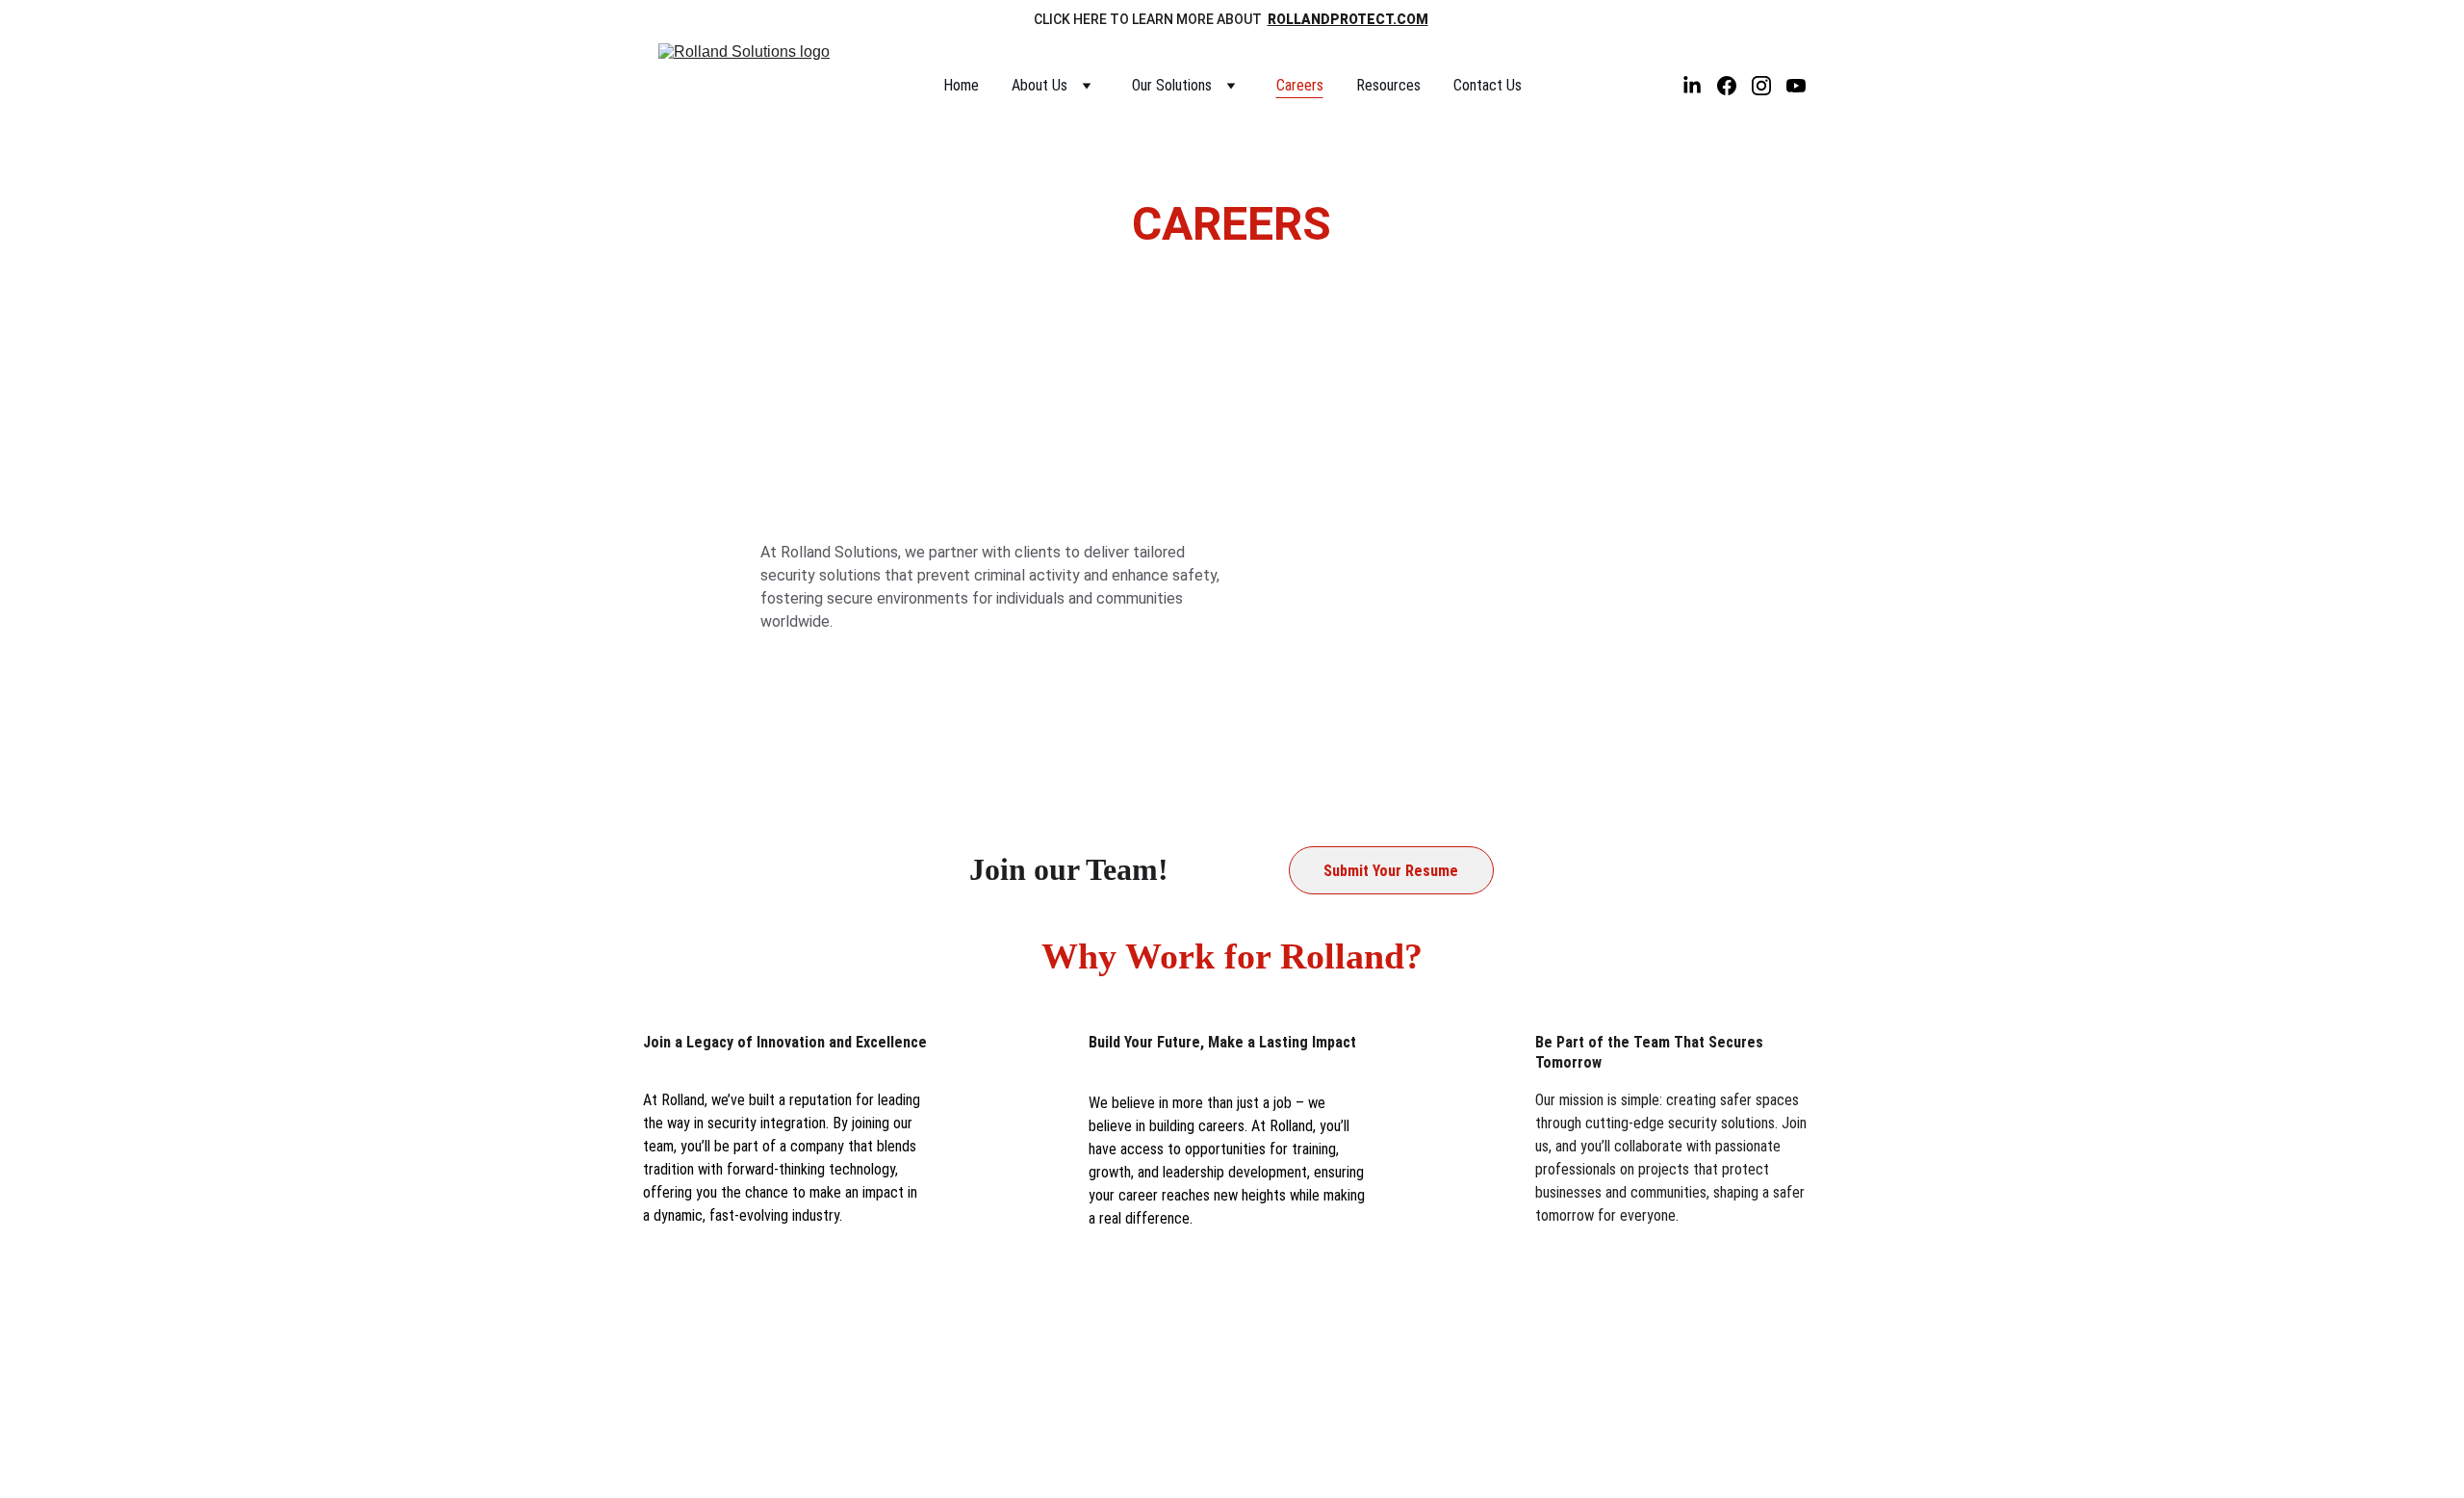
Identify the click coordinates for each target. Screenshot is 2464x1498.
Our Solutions (1172, 85)
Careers (1300, 85)
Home (961, 85)
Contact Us (1488, 85)
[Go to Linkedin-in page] (1700, 86)
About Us (1039, 85)
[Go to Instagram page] (1769, 86)
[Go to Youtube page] (1796, 86)
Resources (1388, 85)
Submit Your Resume (1391, 871)
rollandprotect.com (1348, 19)
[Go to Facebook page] (1734, 86)
